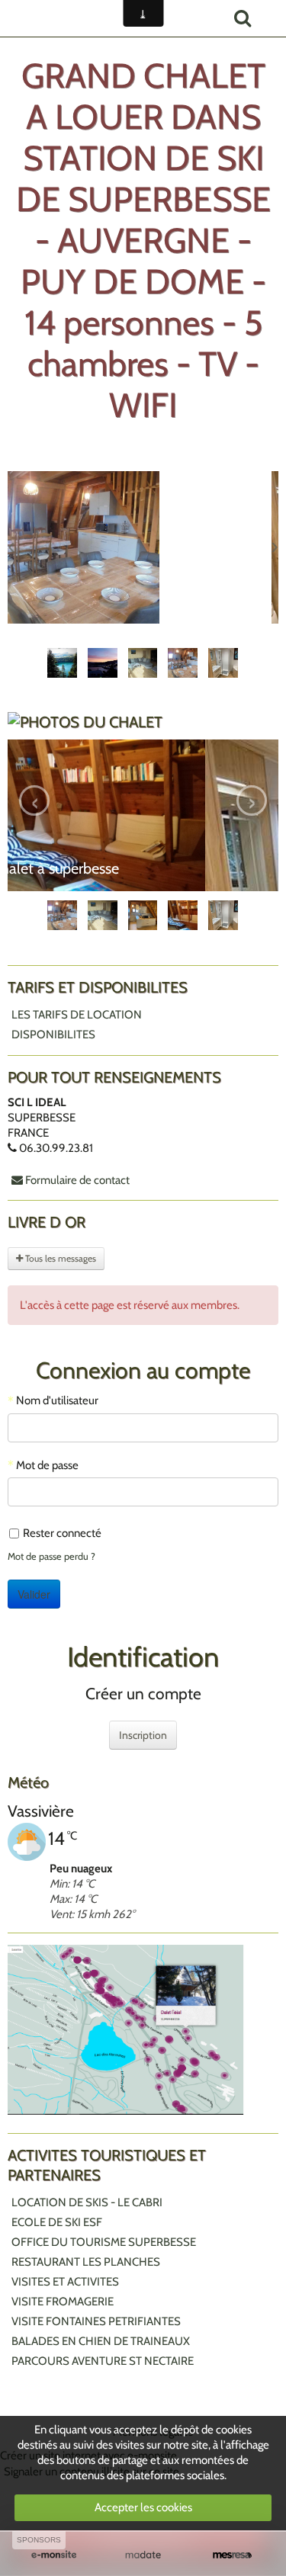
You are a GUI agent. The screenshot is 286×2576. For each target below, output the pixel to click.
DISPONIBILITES (53, 1243)
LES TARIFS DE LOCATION (77, 1224)
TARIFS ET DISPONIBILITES (98, 1196)
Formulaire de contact (76, 1389)
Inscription (143, 1944)
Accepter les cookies (143, 2507)
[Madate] (143, 2555)
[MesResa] (232, 2555)
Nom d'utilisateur (57, 1609)
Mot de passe (47, 1674)
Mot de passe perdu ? (51, 1765)
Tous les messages (59, 1467)
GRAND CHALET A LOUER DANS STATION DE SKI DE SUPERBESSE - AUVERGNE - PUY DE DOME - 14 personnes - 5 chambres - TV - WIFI (143, 240)
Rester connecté (62, 1742)
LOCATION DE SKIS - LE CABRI (87, 2411)
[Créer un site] (54, 2555)
